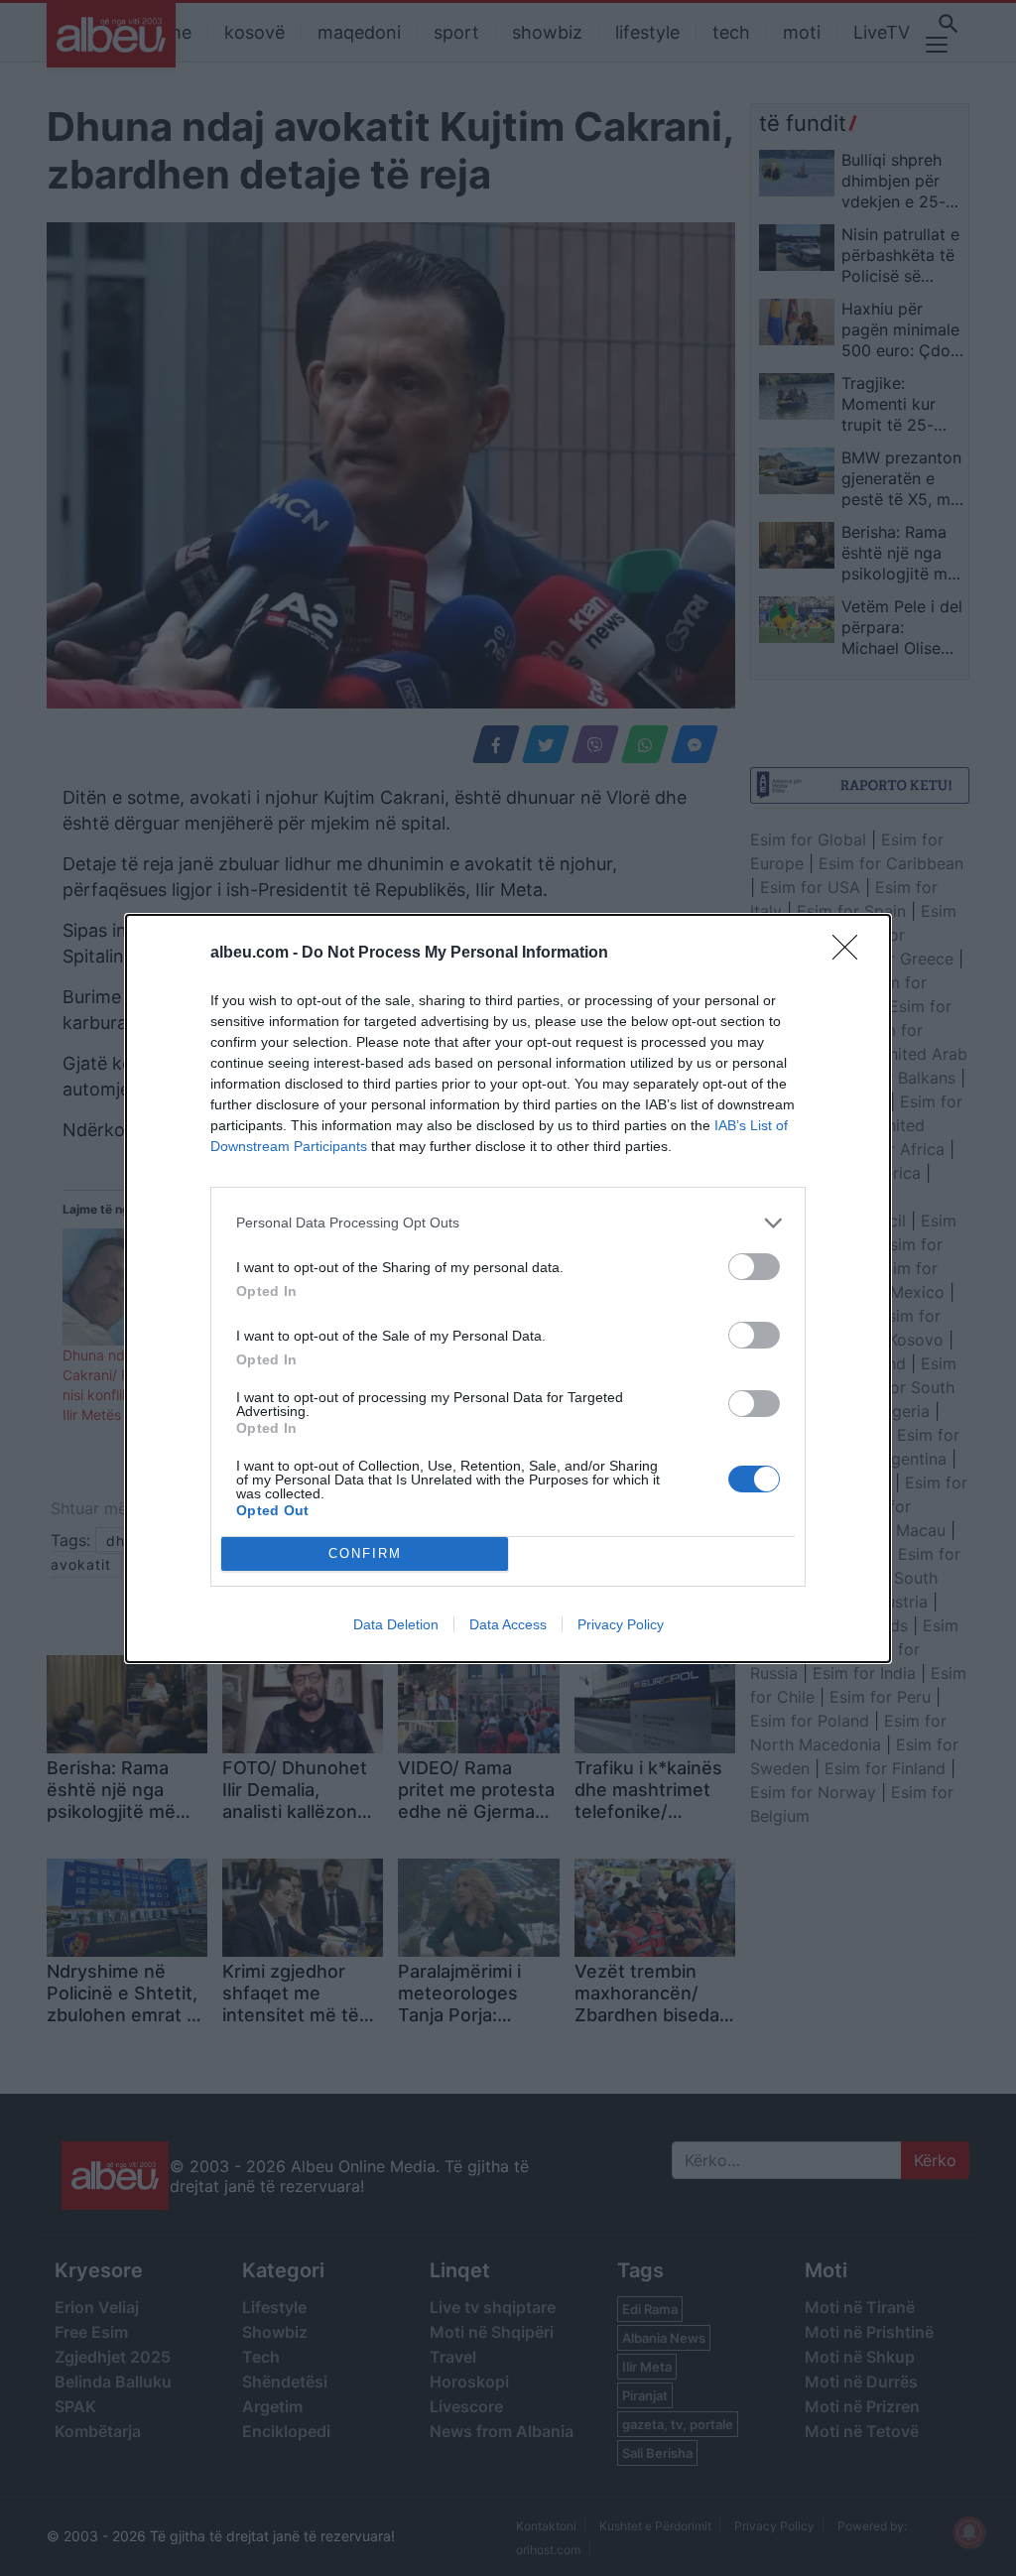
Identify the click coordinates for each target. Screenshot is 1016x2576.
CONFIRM (365, 1553)
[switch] (754, 1267)
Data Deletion (396, 1624)
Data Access (508, 1624)
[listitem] (508, 1223)
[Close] (851, 954)
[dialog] (508, 1288)
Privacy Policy (621, 1624)
